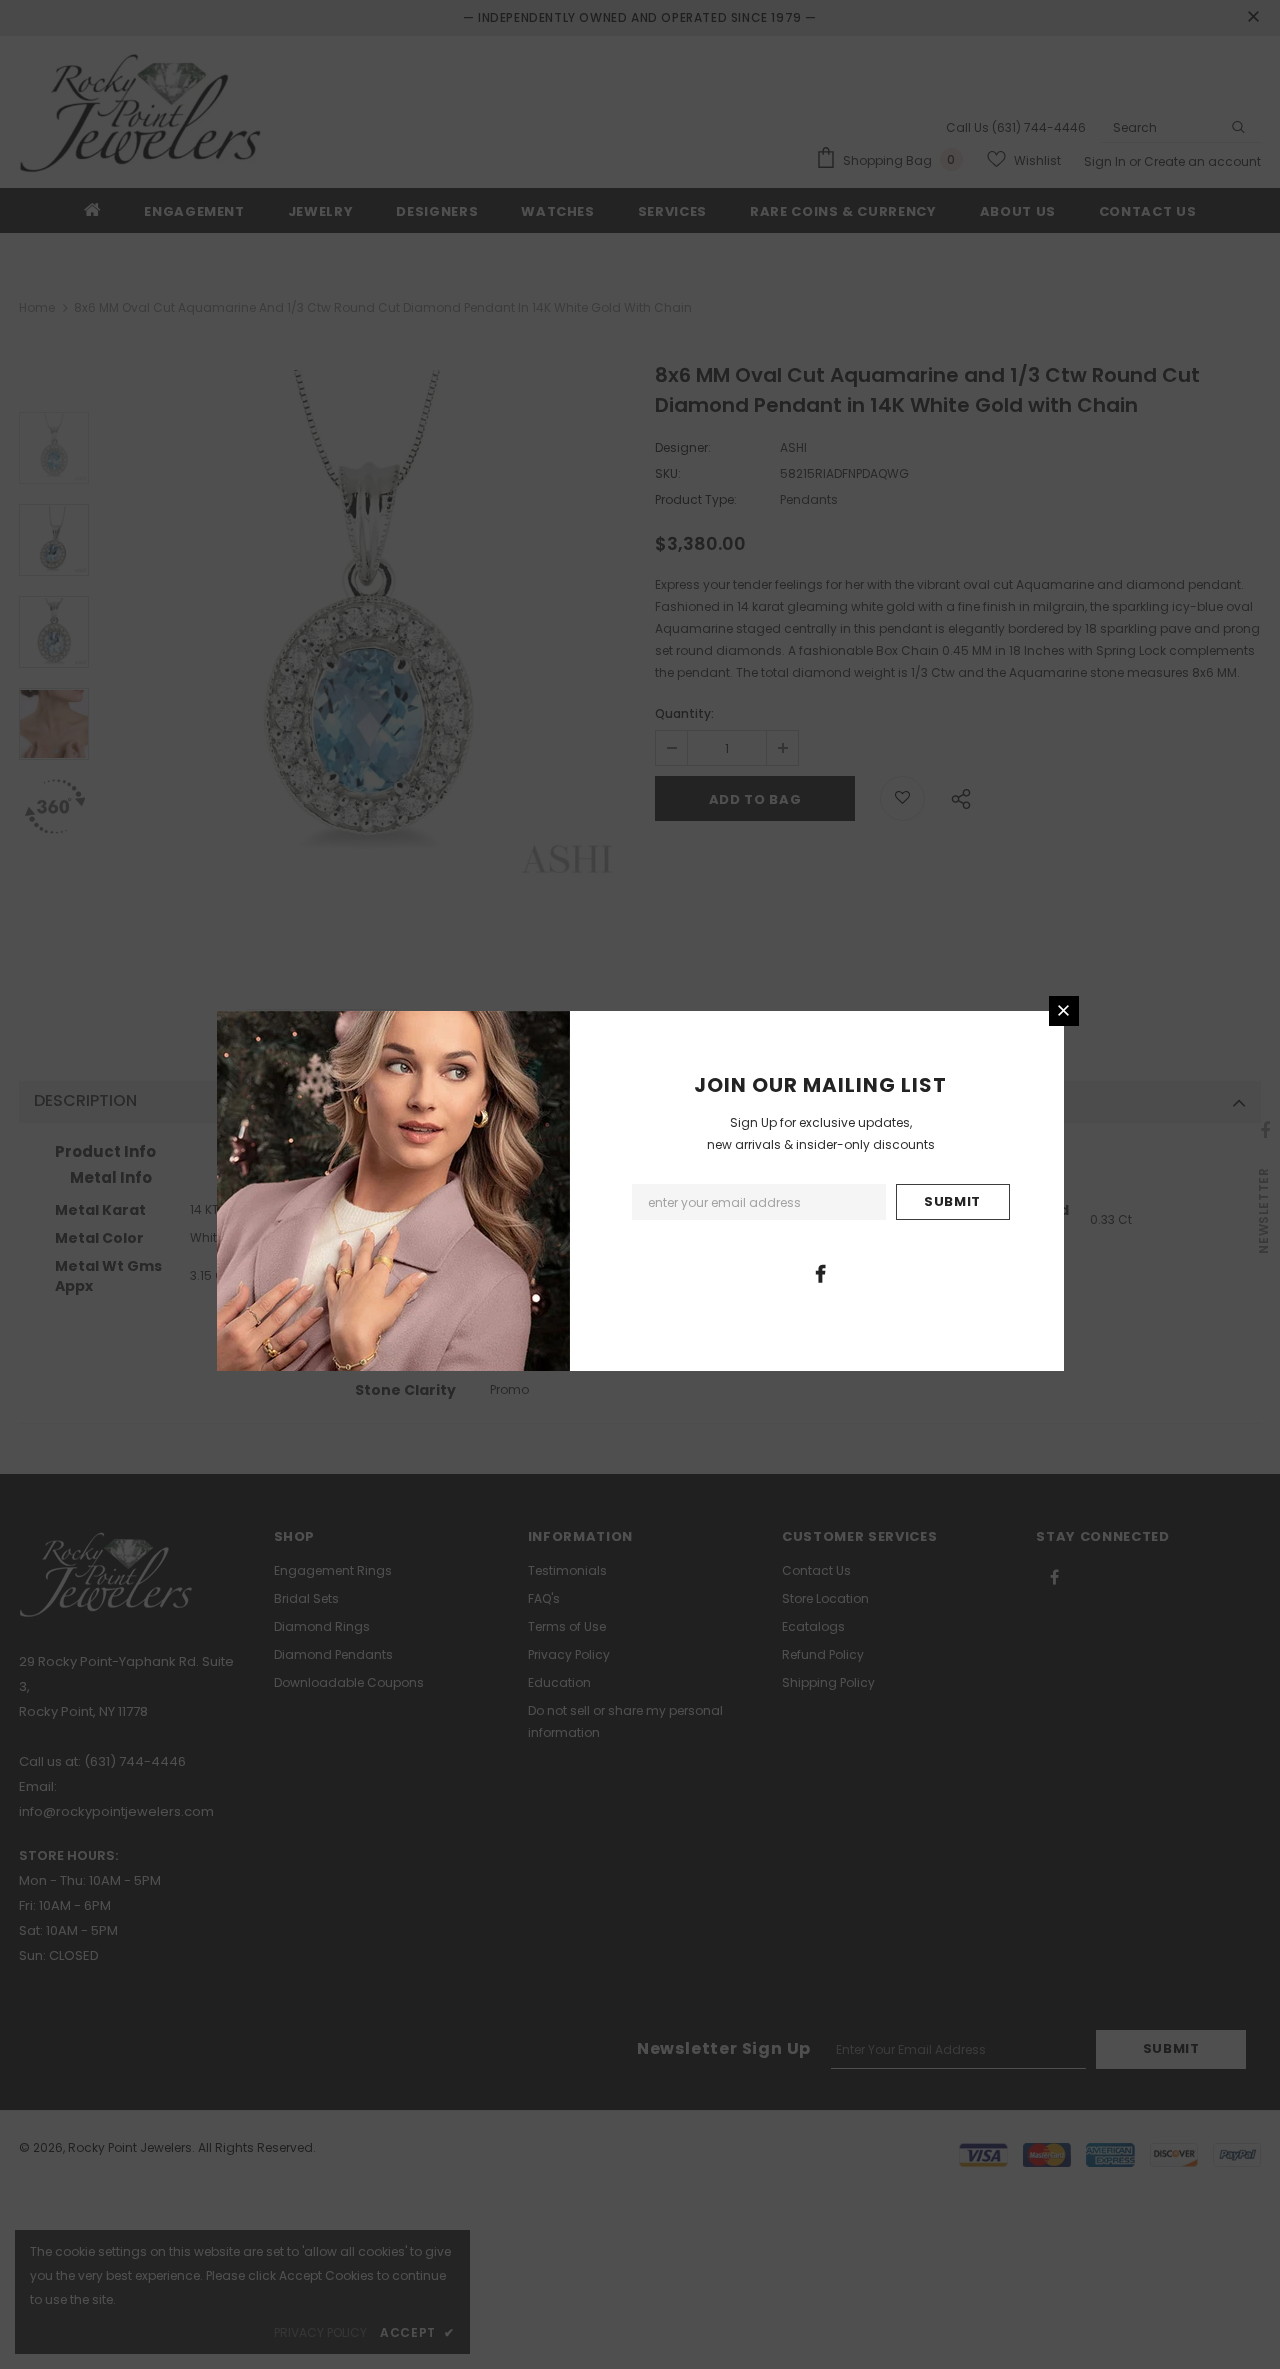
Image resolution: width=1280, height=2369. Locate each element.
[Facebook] (820, 1273)
